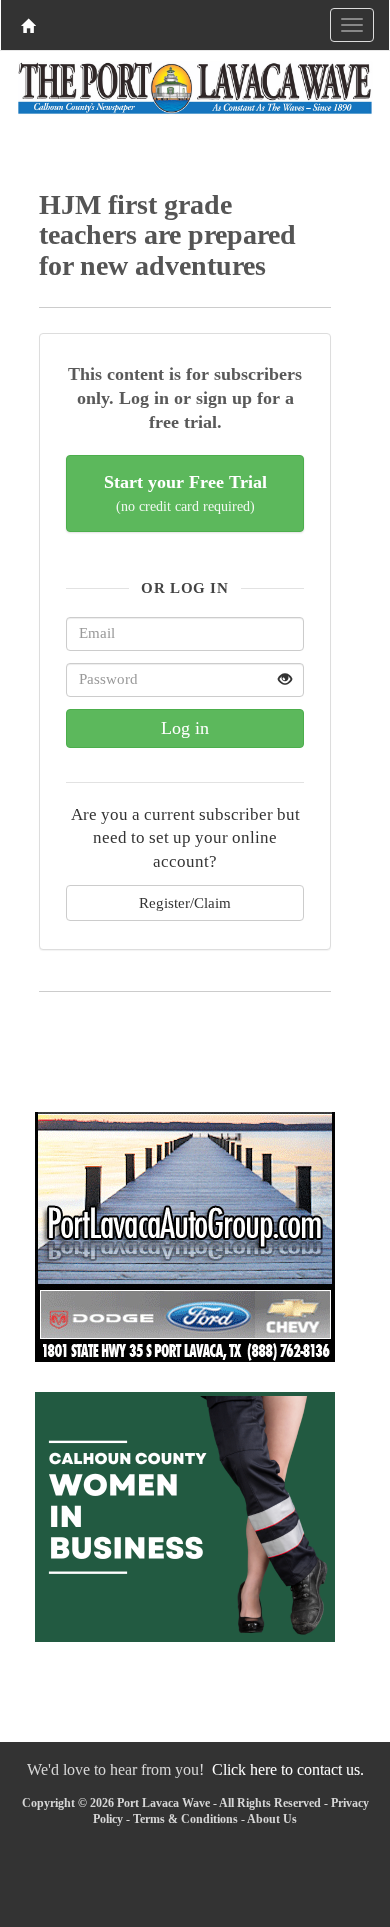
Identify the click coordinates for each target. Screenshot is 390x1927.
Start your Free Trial (185, 493)
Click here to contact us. (288, 1769)
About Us (272, 1819)
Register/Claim (185, 902)
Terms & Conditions (185, 1819)
